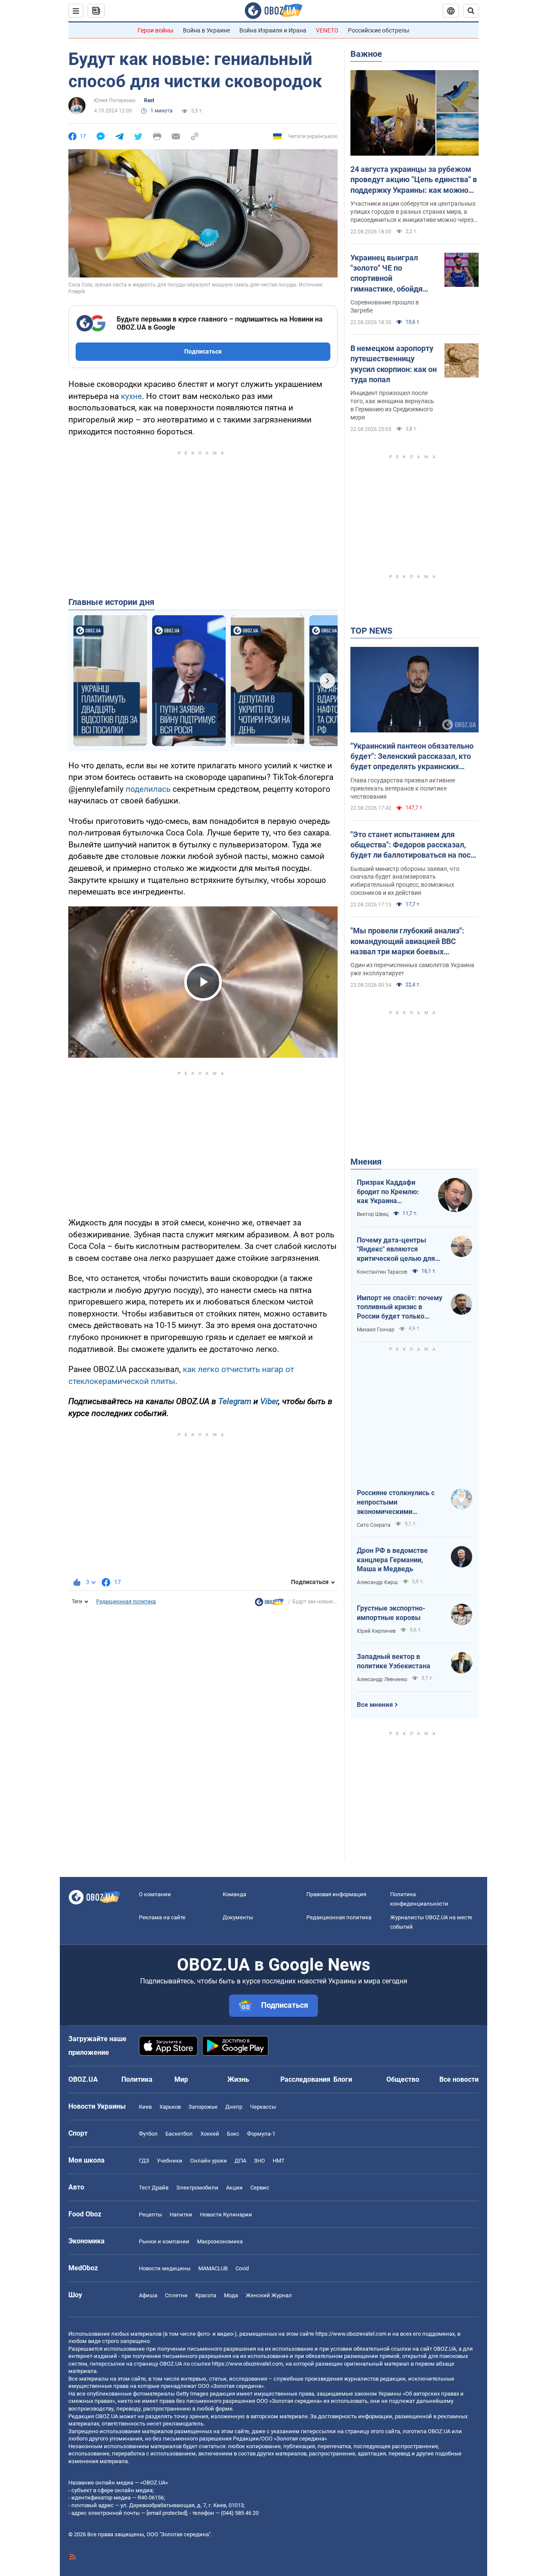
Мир (181, 2079)
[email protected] (167, 2513)
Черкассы (263, 2107)
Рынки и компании (164, 2241)
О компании (155, 1894)
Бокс (233, 2134)
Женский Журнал (269, 2295)
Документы (238, 1917)
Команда (234, 1894)
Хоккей (210, 2134)
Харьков (170, 2107)
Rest (149, 100)
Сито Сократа (374, 1525)
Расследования (305, 2079)
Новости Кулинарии (226, 2215)
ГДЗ (144, 2161)
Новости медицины (165, 2268)
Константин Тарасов (382, 1272)
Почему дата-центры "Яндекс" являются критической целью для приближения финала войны (396, 1250)
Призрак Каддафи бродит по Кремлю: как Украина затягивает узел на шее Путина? (388, 1192)
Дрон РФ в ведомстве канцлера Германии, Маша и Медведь (392, 1560)
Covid (242, 2268)
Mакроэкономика (220, 2241)
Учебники (170, 2161)
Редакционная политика (126, 1602)
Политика (137, 2079)
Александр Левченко (382, 1679)
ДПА (240, 2161)
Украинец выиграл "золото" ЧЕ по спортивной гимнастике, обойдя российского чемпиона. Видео (393, 274)
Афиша (148, 2295)
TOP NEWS (371, 631)
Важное (366, 54)
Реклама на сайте (162, 1917)
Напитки (181, 2215)
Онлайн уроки (209, 2161)
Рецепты (150, 2215)
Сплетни (176, 2295)
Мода (231, 2295)
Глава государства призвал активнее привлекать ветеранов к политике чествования (403, 788)
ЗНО (259, 2161)
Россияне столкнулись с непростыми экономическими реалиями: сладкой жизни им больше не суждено (400, 1502)
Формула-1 (261, 2134)
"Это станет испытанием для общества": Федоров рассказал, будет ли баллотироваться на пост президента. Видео (412, 845)
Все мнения (375, 1705)
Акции (234, 2188)
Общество (403, 2079)
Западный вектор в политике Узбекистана (394, 1661)
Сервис (260, 2188)
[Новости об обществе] (269, 1604)
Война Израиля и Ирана (273, 30)
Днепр (234, 2107)
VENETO (327, 30)
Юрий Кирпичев (376, 1631)
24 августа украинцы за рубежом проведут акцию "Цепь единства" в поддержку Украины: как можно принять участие (414, 180)
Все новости (459, 2079)
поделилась (148, 789)
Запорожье (203, 2107)
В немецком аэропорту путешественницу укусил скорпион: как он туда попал (394, 364)
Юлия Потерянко (115, 100)
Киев (145, 2107)
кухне (131, 396)
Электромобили (197, 2188)
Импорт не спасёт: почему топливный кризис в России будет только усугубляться (400, 1307)
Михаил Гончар (376, 1330)
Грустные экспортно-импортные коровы (391, 1613)
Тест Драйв (154, 2188)
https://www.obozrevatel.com (351, 2334)
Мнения (366, 1162)
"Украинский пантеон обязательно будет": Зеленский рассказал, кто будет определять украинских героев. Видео (412, 757)
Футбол (148, 2134)
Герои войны (156, 30)
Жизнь (238, 2079)
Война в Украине (206, 30)
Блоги (343, 2079)
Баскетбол (179, 2134)
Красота (206, 2295)
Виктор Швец (373, 1214)
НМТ (279, 2161)
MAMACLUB (213, 2268)
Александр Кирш (377, 1582)
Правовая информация (336, 1894)
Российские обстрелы (379, 30)
